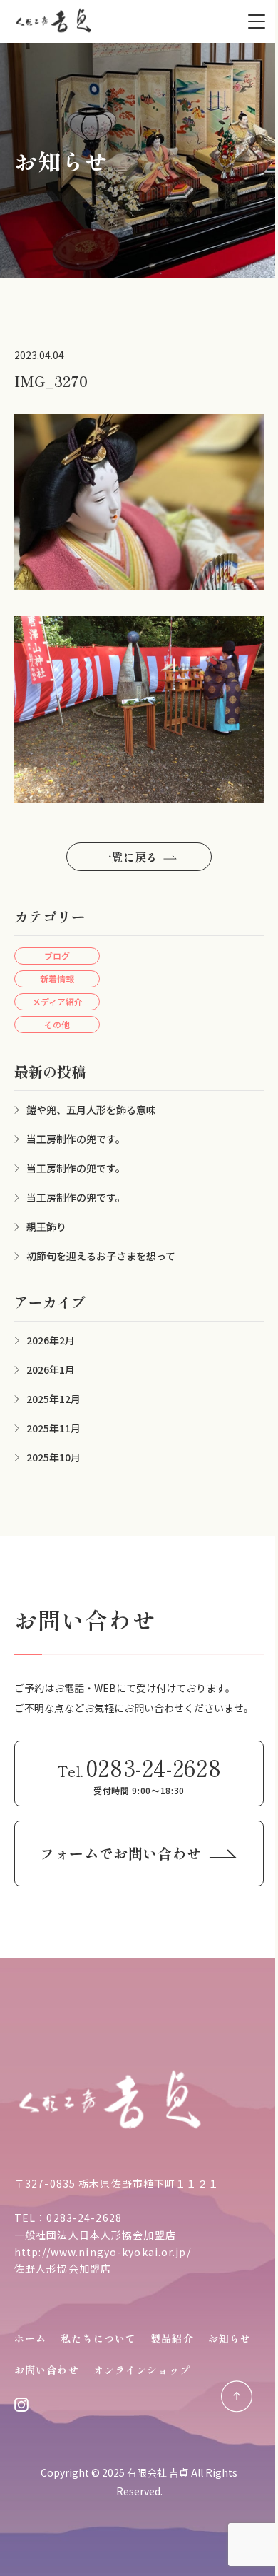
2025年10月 (53, 1457)
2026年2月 (51, 1340)
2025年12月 (53, 1399)
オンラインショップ (142, 2370)
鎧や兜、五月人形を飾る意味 (91, 1110)
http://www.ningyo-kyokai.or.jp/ (103, 2252)
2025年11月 (53, 1428)
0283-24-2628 (84, 2218)
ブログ (57, 956)
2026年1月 (51, 1369)
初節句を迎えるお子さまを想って (101, 1256)
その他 (57, 1024)
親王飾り (46, 1227)
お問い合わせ (47, 2370)
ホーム (30, 2338)
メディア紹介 (57, 1001)
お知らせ (230, 2338)
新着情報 (57, 978)
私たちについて (98, 2338)
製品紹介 (172, 2338)
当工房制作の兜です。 (76, 1139)
